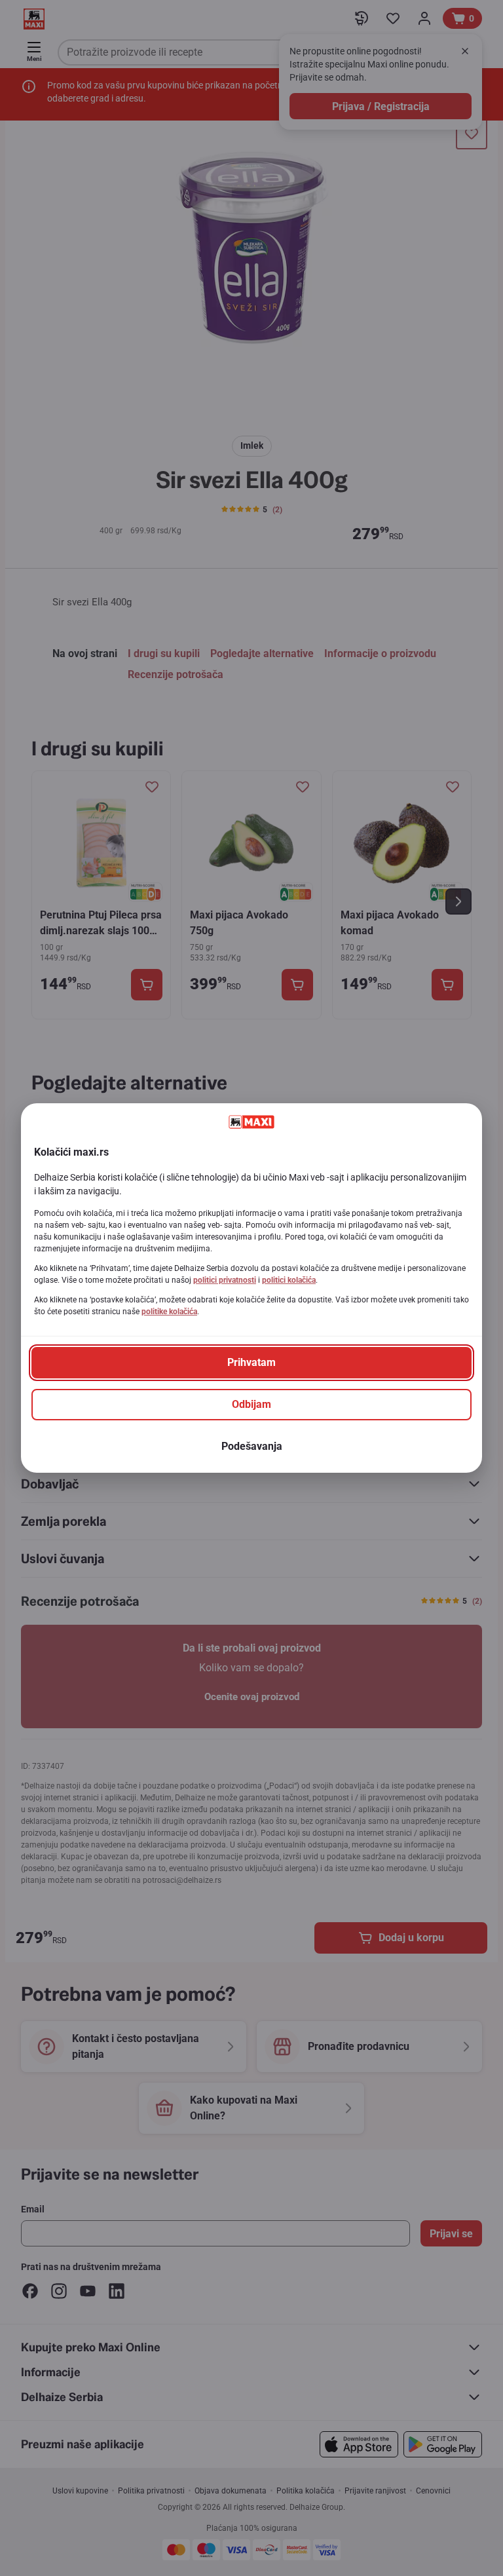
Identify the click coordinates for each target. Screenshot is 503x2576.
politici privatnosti (225, 1280)
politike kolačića (169, 1312)
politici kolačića (289, 1280)
